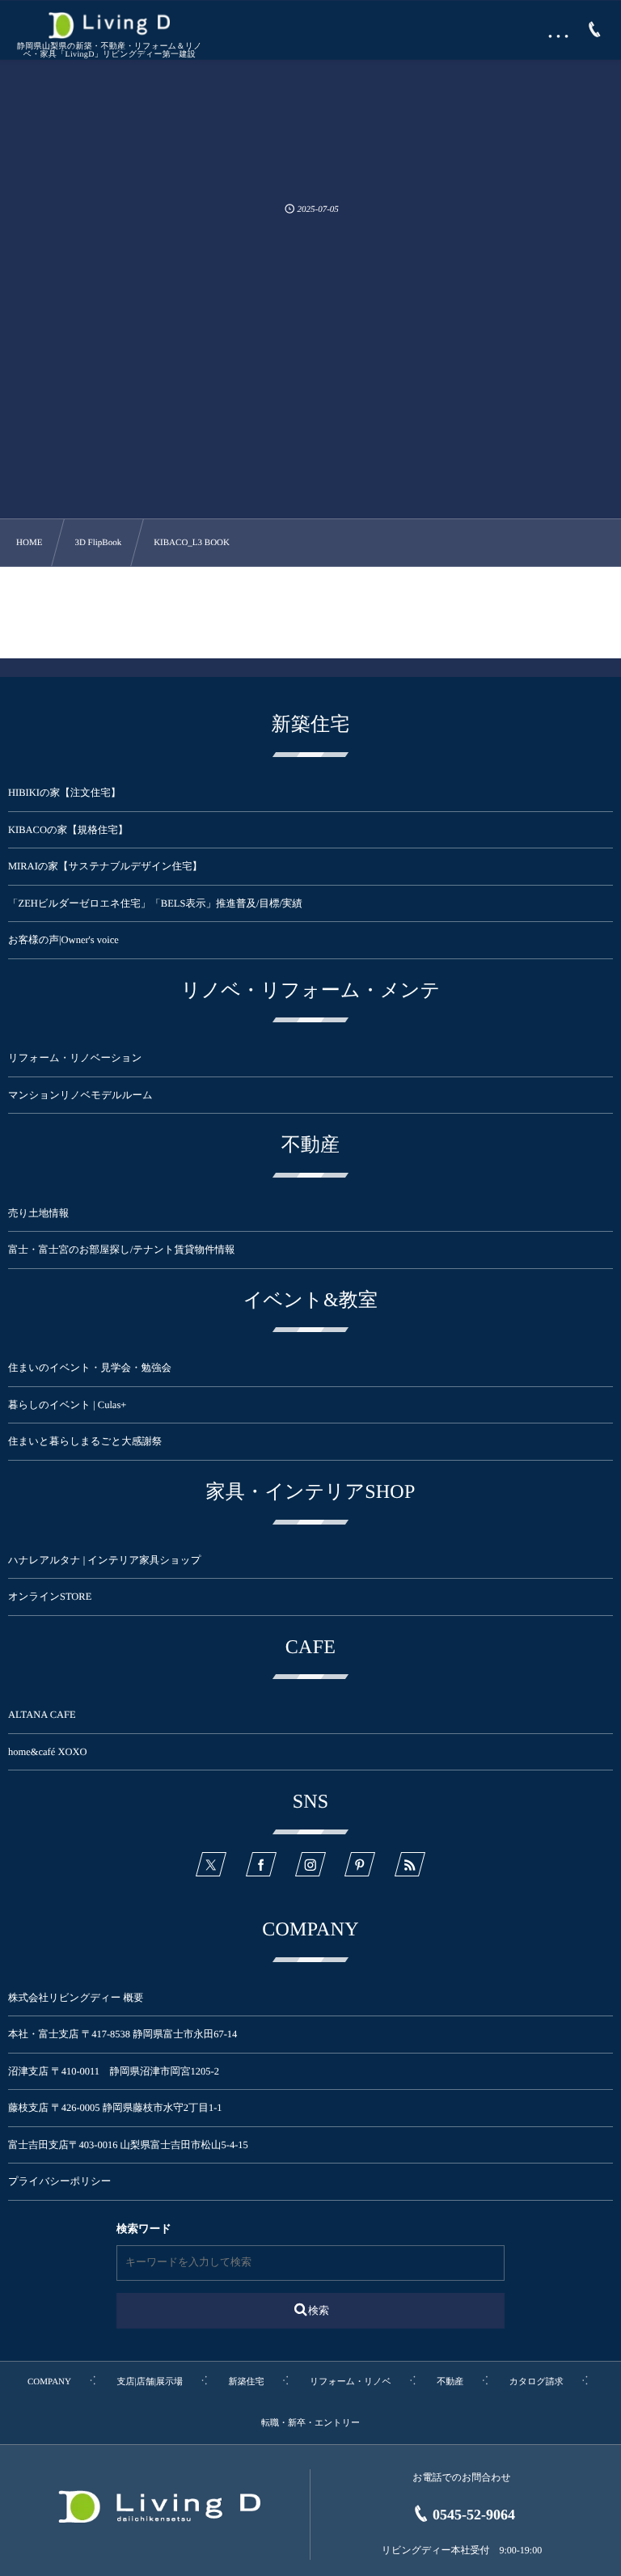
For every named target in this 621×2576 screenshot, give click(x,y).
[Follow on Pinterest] (360, 1864)
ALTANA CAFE (42, 1715)
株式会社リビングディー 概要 (76, 1998)
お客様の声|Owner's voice (63, 940)
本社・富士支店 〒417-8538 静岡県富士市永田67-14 (123, 2034)
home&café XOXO (48, 1752)
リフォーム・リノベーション (75, 1058)
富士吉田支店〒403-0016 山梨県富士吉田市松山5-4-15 (128, 2145)
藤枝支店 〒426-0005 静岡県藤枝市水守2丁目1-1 (115, 2108)
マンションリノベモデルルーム (80, 1095)
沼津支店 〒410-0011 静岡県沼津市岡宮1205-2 (114, 2071)
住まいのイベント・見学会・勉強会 (90, 1368)
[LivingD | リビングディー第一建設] (109, 25)
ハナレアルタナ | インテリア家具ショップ (104, 1560)
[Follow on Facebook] (261, 1864)
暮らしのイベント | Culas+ (67, 1405)
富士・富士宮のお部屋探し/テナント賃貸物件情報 (122, 1250)
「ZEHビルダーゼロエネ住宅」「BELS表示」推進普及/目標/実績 (155, 903)
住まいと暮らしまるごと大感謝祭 (85, 1441)
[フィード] (410, 1864)
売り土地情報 (49, 1213)
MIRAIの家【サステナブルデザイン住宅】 (105, 866)
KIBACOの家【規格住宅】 (68, 830)
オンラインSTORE (50, 1597)
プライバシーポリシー (59, 2181)
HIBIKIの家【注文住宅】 (64, 793)
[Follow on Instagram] (310, 1864)
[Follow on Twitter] (211, 1864)
